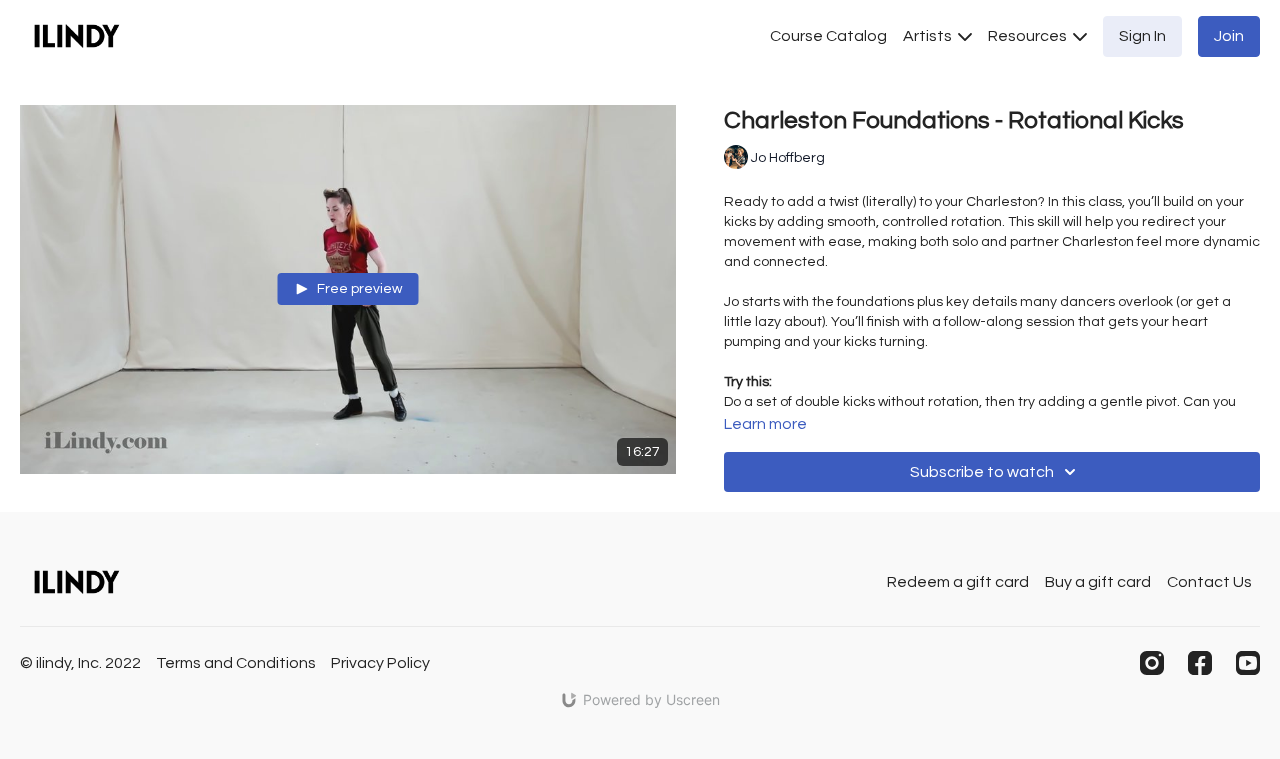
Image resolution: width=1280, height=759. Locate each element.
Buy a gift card (1098, 582)
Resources (1029, 36)
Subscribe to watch (982, 472)
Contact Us (1209, 582)
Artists (929, 36)
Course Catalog (828, 36)
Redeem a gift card (958, 582)
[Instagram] (1152, 663)
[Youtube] (1248, 663)
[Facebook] (1200, 663)
